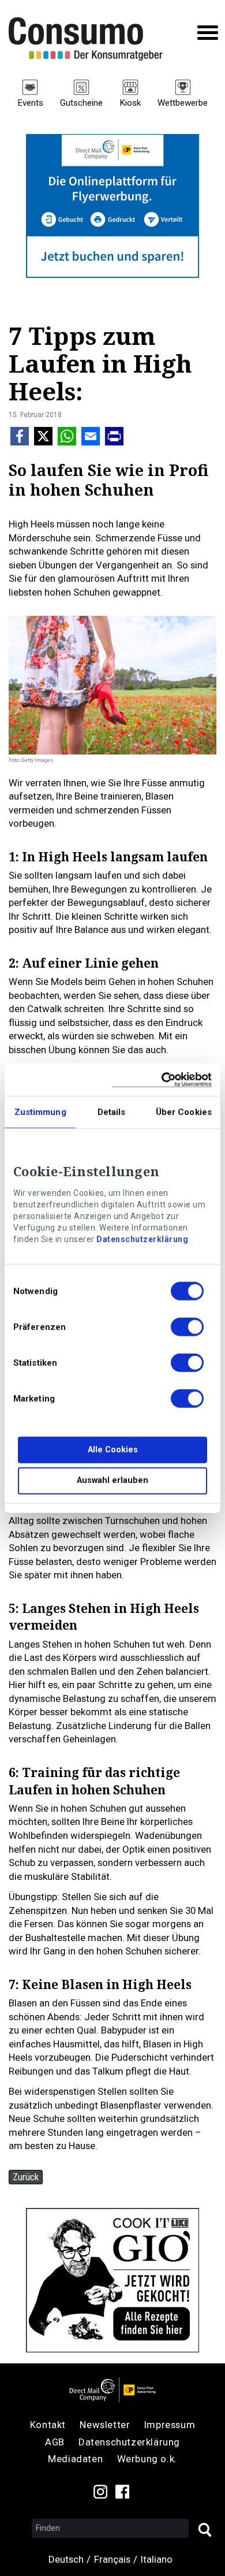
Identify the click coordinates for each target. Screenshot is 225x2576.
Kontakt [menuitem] (48, 2425)
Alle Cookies (113, 1450)
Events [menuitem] (30, 103)
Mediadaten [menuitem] (75, 2459)
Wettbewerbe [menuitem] (183, 103)
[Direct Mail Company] (112, 2390)
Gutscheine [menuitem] (81, 103)
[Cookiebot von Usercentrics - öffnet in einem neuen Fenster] (162, 1079)
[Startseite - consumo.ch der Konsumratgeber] (92, 39)
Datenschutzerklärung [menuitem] (129, 2442)
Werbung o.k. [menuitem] (147, 2459)
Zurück (26, 2177)
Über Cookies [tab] (184, 1112)
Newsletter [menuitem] (105, 2425)
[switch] (187, 1329)
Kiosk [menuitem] (130, 103)
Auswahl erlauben (112, 1480)
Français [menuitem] (112, 2559)
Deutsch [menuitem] (66, 2559)
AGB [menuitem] (55, 2442)
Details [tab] (112, 1112)
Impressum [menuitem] (170, 2425)
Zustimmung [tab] (40, 1112)
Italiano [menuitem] (157, 2559)
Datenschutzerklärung (142, 1239)
